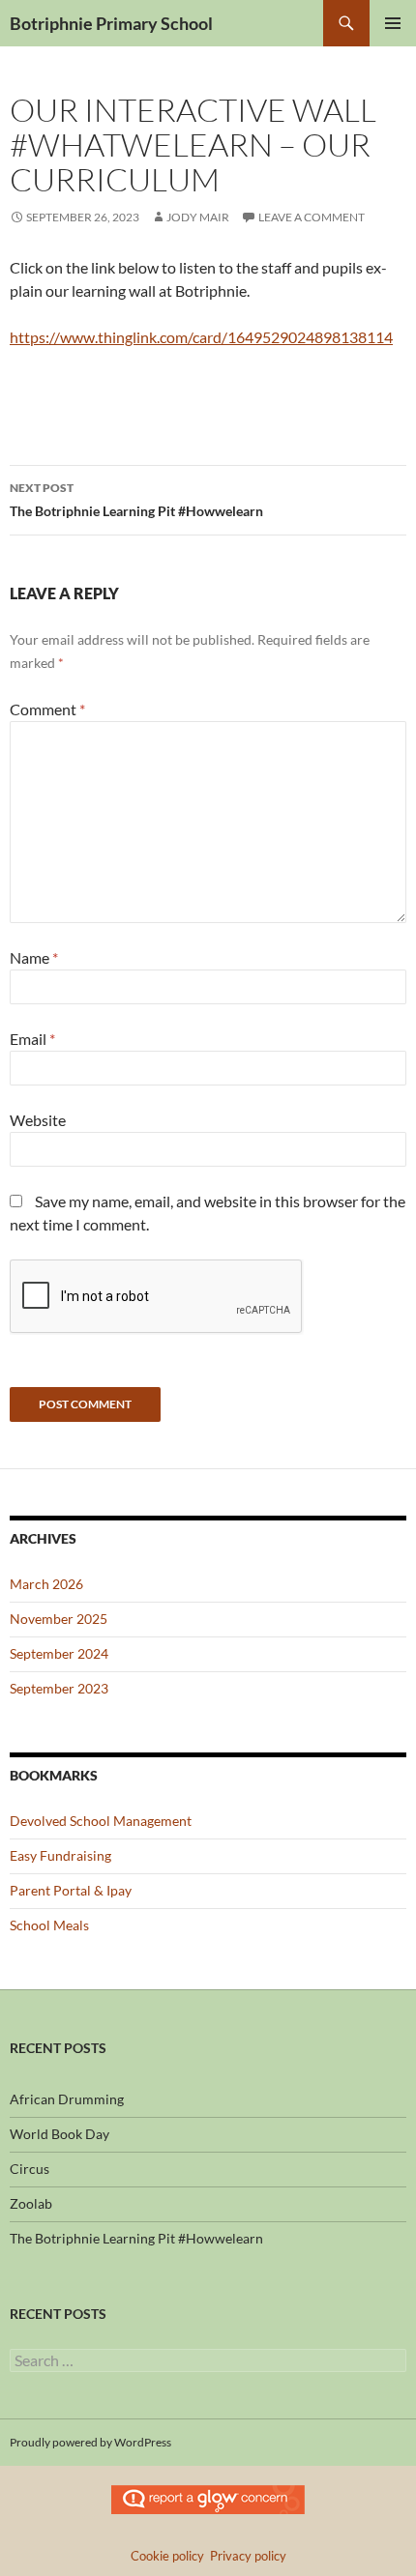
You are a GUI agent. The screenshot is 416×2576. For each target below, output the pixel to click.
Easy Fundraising (60, 1855)
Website (38, 1120)
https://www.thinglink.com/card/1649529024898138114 (201, 337)
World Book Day (59, 2134)
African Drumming (67, 2099)
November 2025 (59, 1619)
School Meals (49, 1925)
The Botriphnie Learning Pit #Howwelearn (136, 500)
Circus (30, 2169)
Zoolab (31, 2203)
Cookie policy (167, 2556)
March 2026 (46, 1584)
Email (32, 1039)
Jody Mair (198, 217)
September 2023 (59, 1688)
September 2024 (59, 1653)
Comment (47, 709)
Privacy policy (248, 2556)
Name (34, 957)
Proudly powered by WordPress (90, 2442)
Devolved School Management (101, 1821)
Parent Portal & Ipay (71, 1890)
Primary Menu (393, 23)
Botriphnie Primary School (111, 23)
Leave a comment (312, 217)
